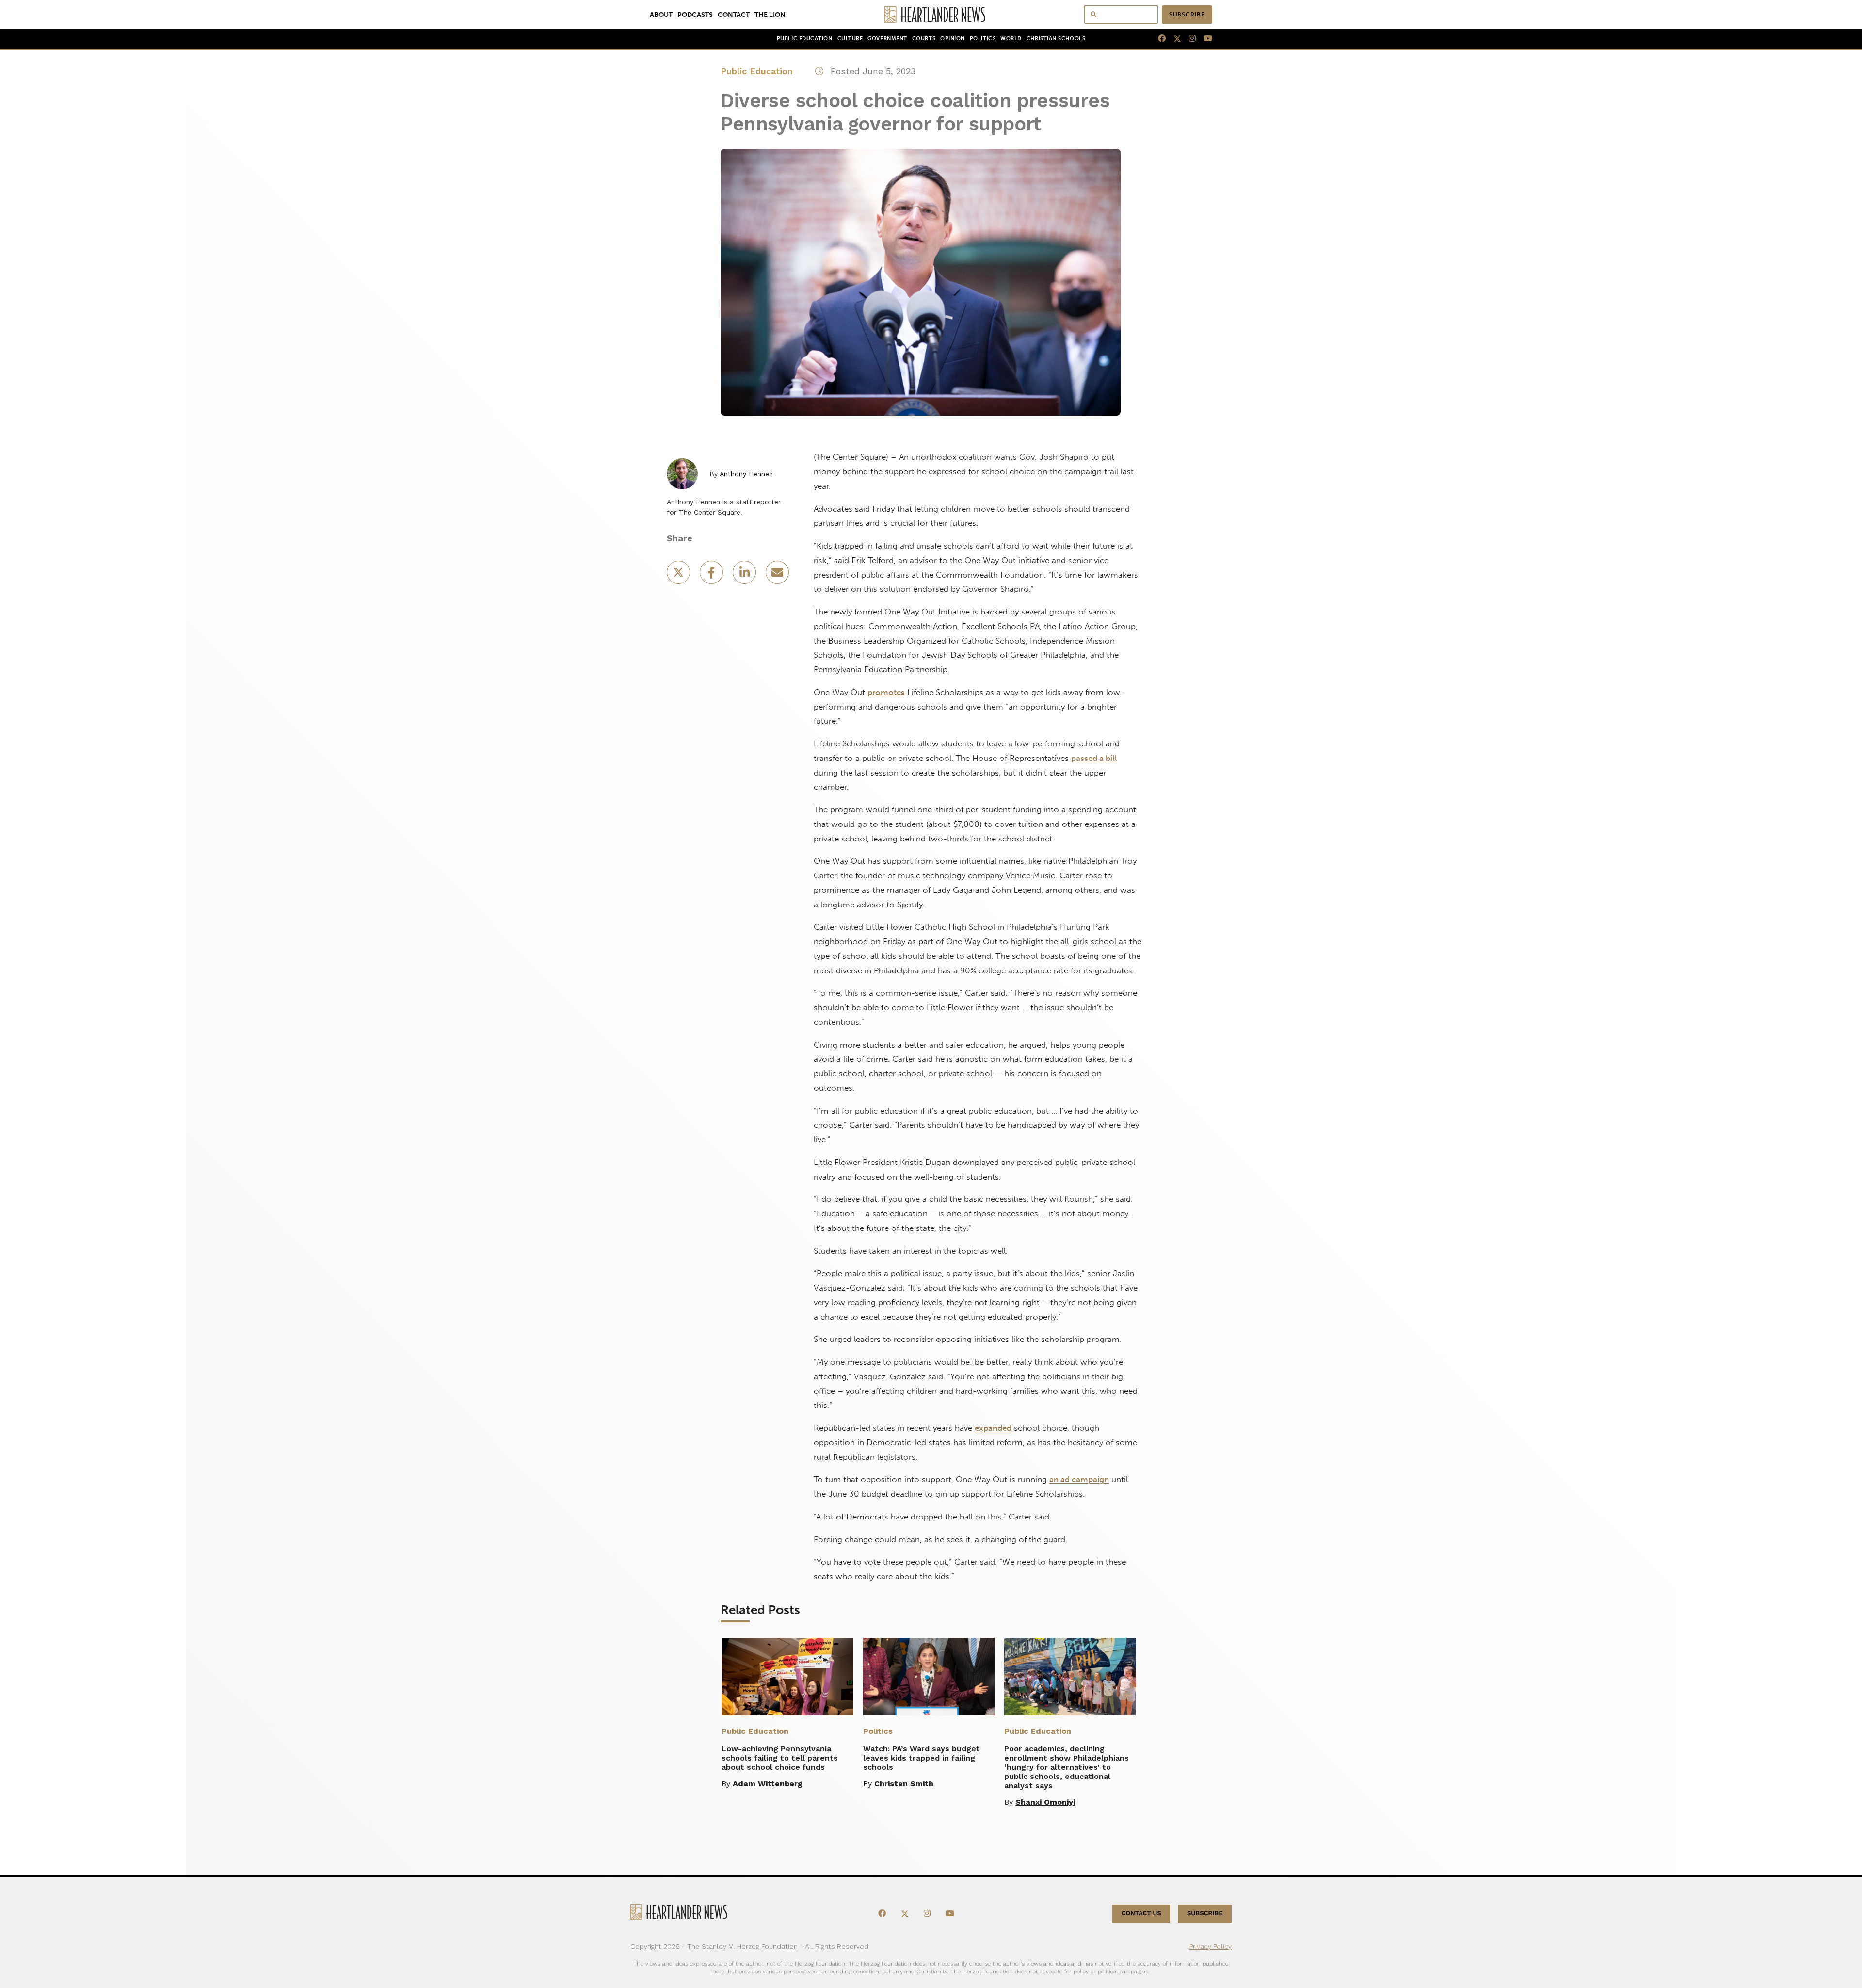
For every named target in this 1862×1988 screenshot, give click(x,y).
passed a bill (1094, 758)
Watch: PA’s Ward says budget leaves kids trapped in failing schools (922, 1758)
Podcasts (695, 15)
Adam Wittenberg (768, 1784)
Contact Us (1141, 1914)
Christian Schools (1056, 39)
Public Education (805, 39)
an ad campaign (1079, 1479)
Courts (924, 39)
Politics (983, 39)
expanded (993, 1428)
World (1011, 39)
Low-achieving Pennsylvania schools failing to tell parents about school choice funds (780, 1758)
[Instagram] (1188, 39)
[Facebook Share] (712, 575)
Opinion (953, 39)
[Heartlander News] (931, 15)
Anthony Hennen (746, 474)
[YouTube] (1204, 39)
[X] (1173, 39)
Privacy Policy (1211, 1946)
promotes (886, 692)
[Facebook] (1158, 39)
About (661, 15)
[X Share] (679, 575)
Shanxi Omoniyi (1045, 1802)
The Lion (770, 15)
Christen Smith (904, 1784)
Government (887, 39)
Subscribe (1187, 15)
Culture (850, 39)
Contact (734, 15)
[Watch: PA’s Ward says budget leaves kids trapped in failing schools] (929, 1677)
